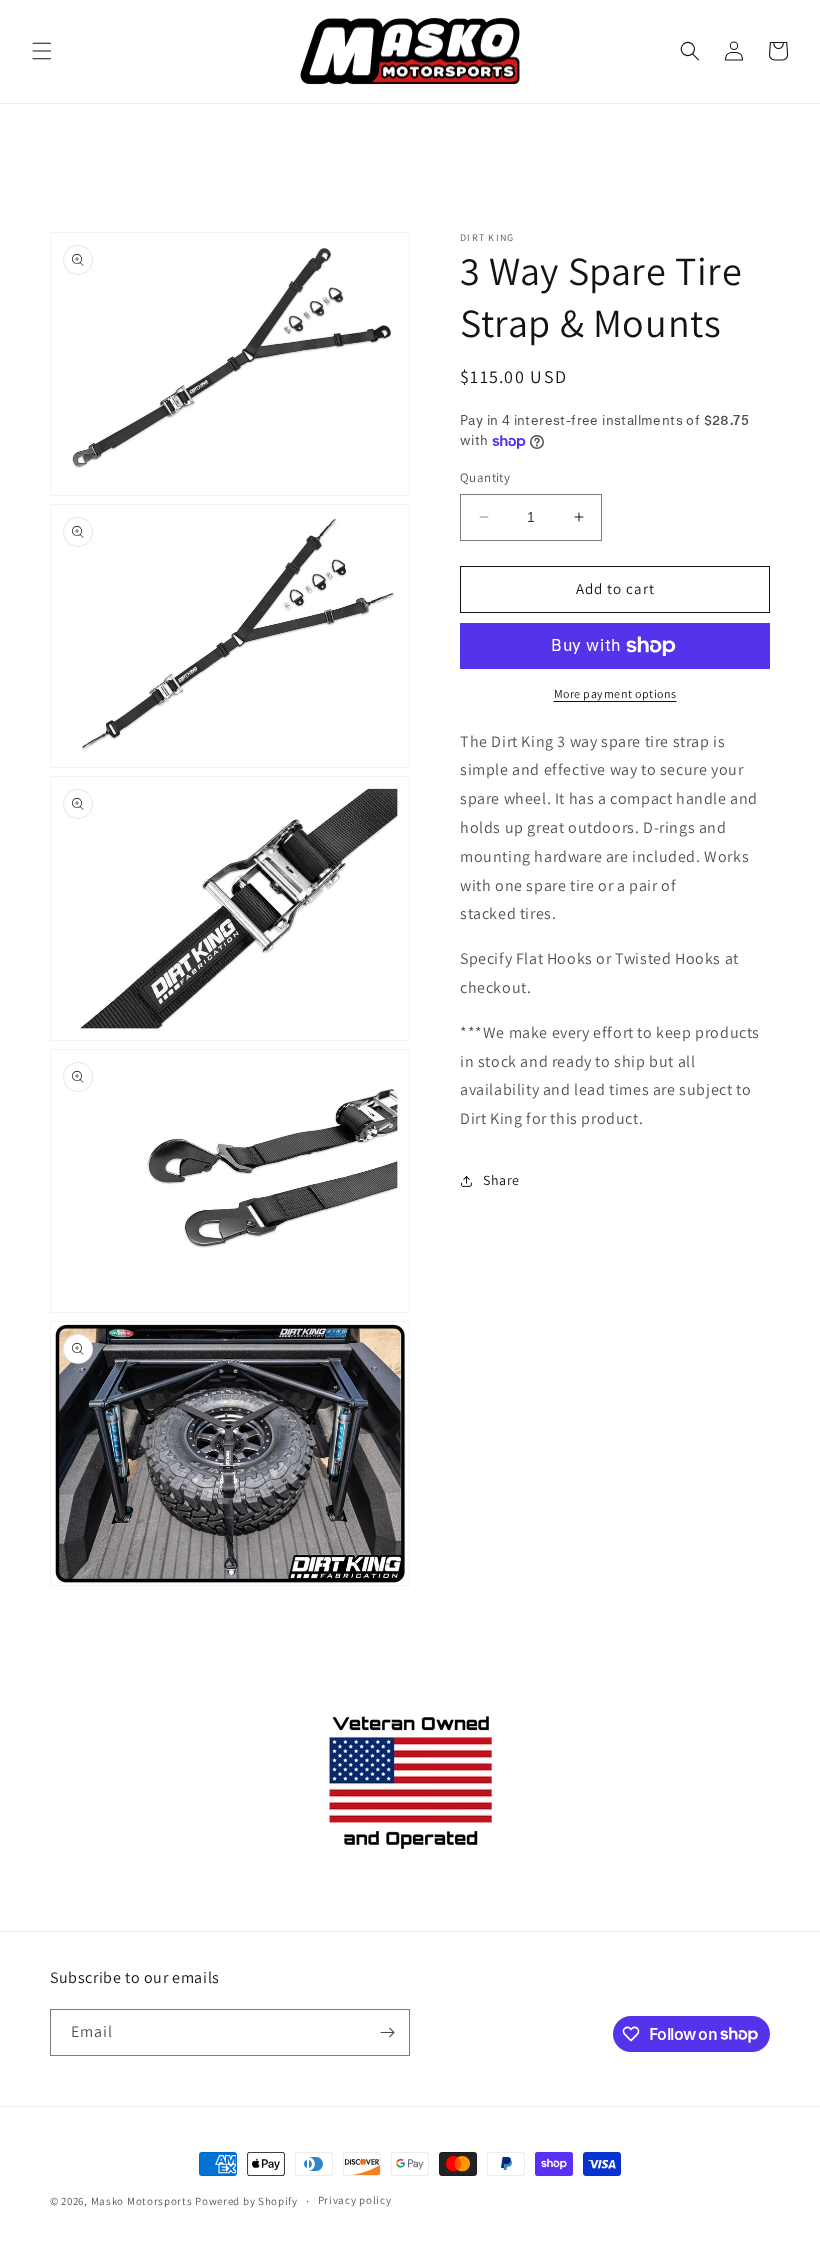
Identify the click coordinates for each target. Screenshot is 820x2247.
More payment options (615, 693)
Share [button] (501, 1180)
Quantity (485, 477)
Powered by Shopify (246, 2201)
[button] (42, 51)
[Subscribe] (387, 2032)
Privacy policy (355, 2200)
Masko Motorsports (142, 2201)
